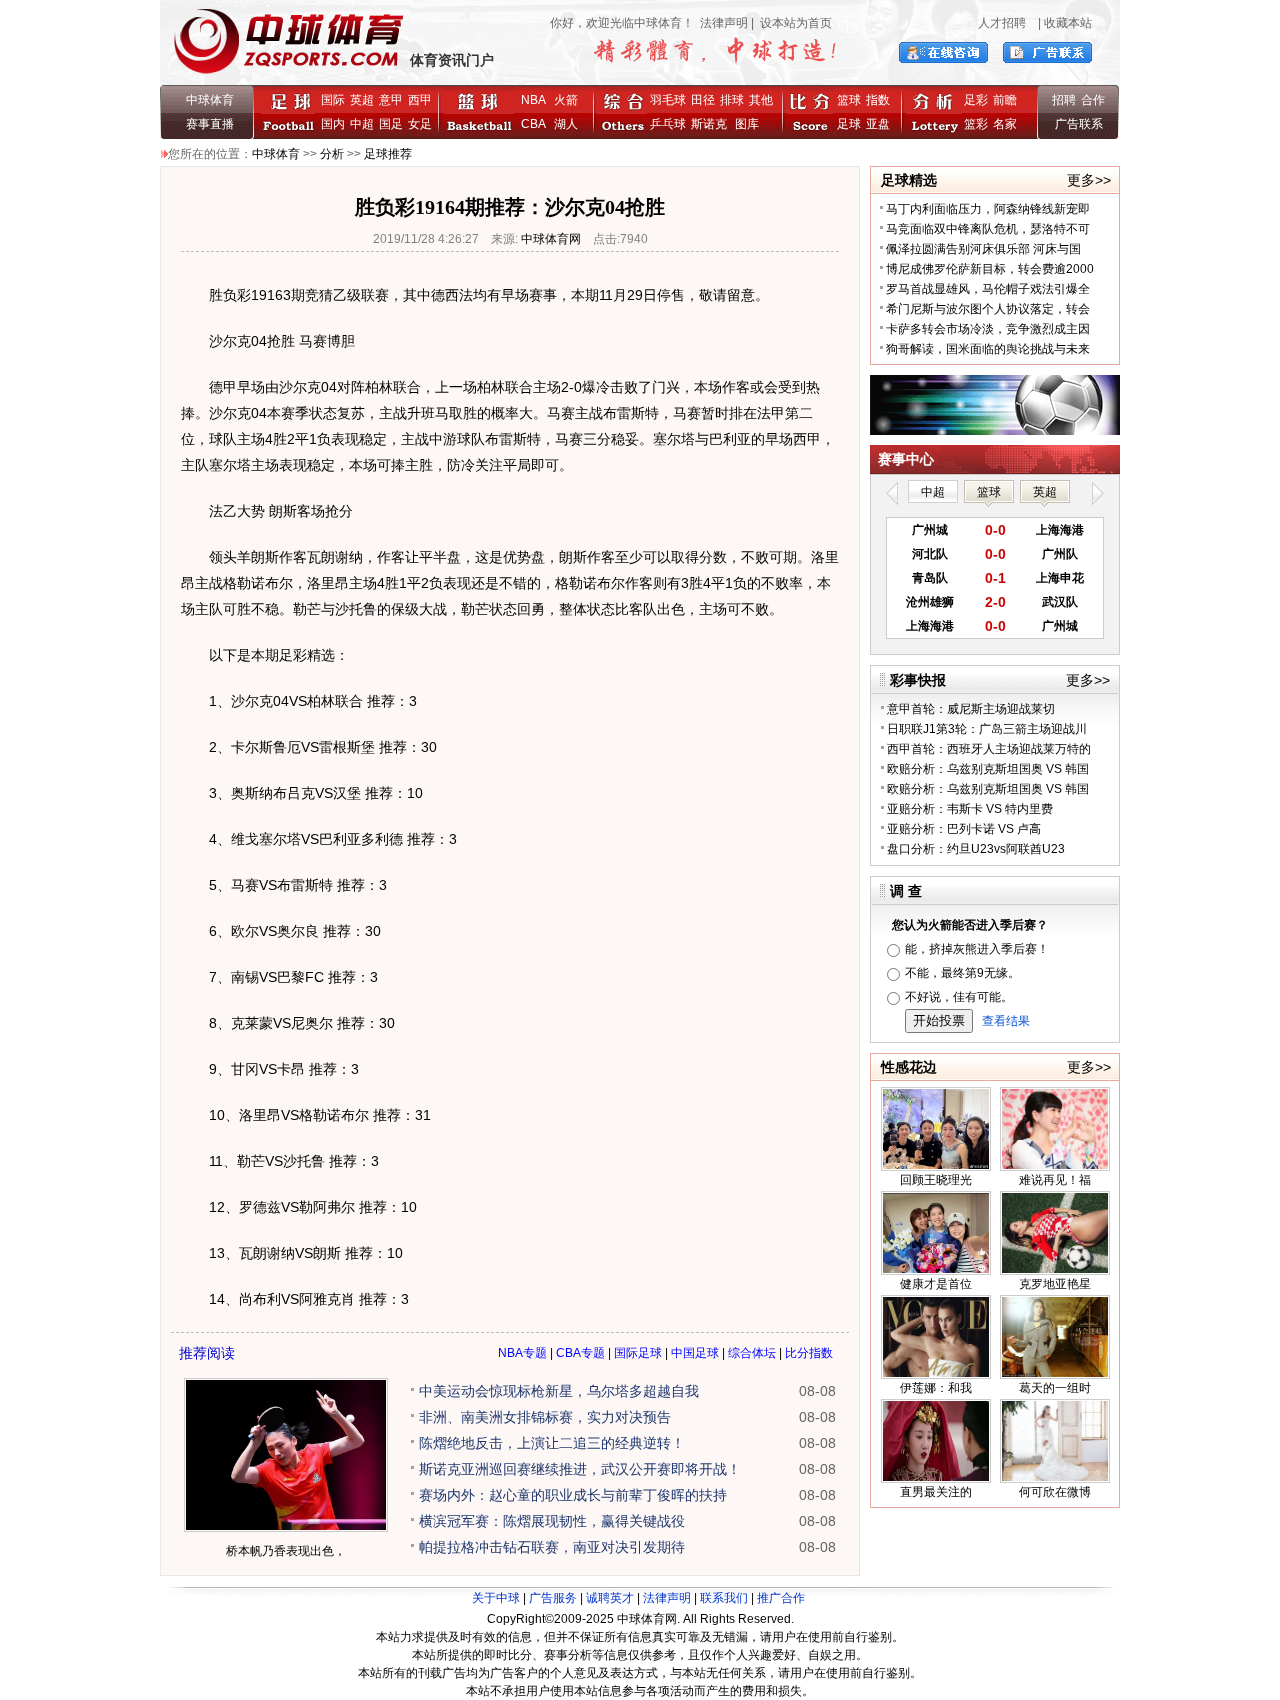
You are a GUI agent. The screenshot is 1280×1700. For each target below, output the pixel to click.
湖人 (566, 124)
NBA (533, 100)
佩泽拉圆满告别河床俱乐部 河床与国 (983, 249)
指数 (878, 100)
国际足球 (638, 1353)
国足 (391, 124)
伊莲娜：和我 (936, 1388)
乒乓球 (668, 124)
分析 (332, 154)
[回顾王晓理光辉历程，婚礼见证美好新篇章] (936, 1167)
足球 (849, 124)
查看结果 (1006, 1021)
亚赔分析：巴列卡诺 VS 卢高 (964, 829)
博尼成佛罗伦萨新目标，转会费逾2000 (990, 269)
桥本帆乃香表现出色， (286, 1551)
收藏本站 (1068, 23)
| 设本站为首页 (790, 23)
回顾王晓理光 (936, 1180)
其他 (761, 100)
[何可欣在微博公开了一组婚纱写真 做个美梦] (1055, 1479)
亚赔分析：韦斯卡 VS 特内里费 (970, 809)
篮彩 (976, 124)
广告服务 (553, 1598)
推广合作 (781, 1598)
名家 (1005, 124)
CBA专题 (580, 1353)
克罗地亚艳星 (1055, 1284)
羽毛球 (668, 100)
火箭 (566, 100)
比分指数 (809, 1353)
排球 (732, 100)
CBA (536, 124)
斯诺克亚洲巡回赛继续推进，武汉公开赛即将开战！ (580, 1469)
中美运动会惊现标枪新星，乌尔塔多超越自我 (559, 1391)
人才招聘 (1002, 23)
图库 (747, 124)
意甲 (391, 100)
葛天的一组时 (1055, 1388)
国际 (333, 100)
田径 (703, 100)
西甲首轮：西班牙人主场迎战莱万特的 (989, 749)
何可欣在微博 (1055, 1492)
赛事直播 (210, 124)
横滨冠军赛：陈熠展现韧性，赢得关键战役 (552, 1521)
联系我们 (724, 1598)
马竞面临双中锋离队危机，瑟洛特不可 (988, 229)
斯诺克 (712, 124)
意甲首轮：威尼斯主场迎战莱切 (971, 709)
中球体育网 (551, 239)
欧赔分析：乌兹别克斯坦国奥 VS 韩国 (988, 769)
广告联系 (1079, 124)
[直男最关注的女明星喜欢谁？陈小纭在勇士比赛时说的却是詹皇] (936, 1479)
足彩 (976, 100)
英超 (362, 100)
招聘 (1064, 100)
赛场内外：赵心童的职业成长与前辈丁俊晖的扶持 (573, 1495)
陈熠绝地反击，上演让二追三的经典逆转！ (552, 1443)
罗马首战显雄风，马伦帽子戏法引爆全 (988, 289)
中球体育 (210, 100)
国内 (333, 124)
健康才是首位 (936, 1284)
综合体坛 (752, 1353)
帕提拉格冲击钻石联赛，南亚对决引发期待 (552, 1547)
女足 (420, 124)
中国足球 (695, 1353)
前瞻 (1005, 100)
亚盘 (878, 124)
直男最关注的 (936, 1492)
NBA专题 (522, 1353)
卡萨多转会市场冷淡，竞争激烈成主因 (988, 329)
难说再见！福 (1055, 1180)
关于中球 (496, 1598)
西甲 (420, 100)
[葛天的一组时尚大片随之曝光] (1055, 1375)
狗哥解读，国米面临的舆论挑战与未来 (988, 349)
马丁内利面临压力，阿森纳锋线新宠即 (988, 209)
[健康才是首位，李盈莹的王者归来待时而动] (936, 1271)
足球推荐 (388, 154)
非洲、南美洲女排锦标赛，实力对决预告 (545, 1417)
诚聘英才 (610, 1598)
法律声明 (724, 23)
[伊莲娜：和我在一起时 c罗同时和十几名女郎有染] (936, 1375)
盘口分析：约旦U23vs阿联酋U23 (976, 849)
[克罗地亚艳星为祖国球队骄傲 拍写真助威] (1055, 1271)
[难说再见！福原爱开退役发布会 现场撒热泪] (1055, 1167)
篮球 (849, 100)
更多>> (1089, 180)
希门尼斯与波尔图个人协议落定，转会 (988, 309)
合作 (1093, 100)
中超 (362, 124)
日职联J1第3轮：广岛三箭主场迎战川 (987, 729)
